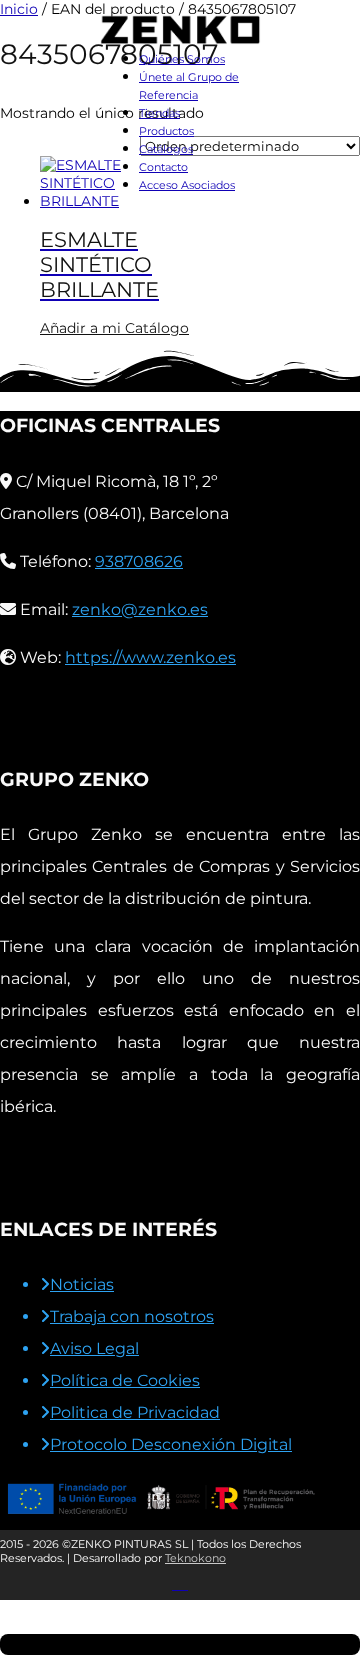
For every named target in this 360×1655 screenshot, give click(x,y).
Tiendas (159, 113)
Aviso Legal (94, 1348)
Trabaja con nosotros (132, 1316)
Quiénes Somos (182, 59)
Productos (166, 131)
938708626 (139, 561)
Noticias (82, 1284)
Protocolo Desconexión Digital (171, 1444)
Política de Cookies (125, 1380)
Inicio (19, 9)
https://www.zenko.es (150, 657)
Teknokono (195, 1558)
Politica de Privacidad (135, 1412)
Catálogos (166, 149)
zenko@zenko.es (140, 609)
